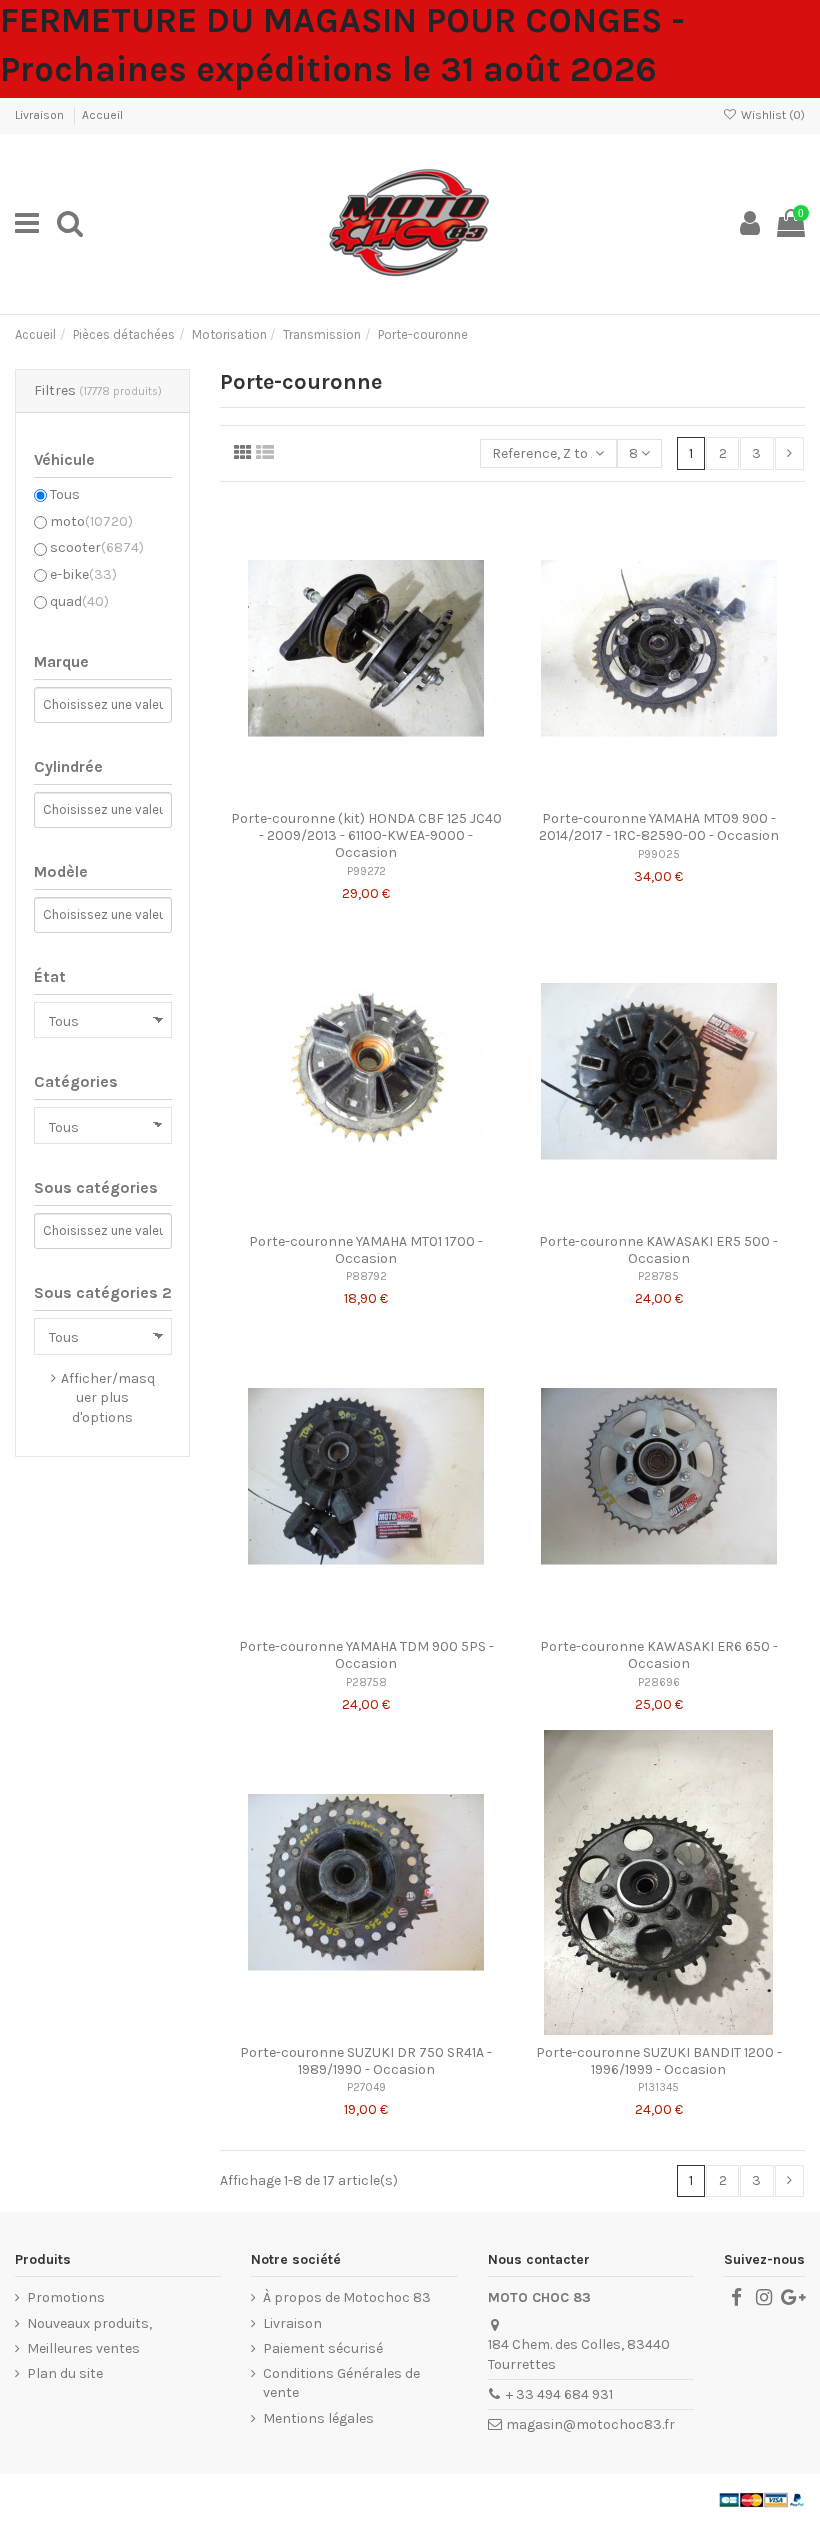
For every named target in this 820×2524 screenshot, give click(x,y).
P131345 (658, 2087)
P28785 (658, 1276)
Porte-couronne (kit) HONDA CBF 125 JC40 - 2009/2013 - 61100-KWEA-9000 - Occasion (366, 835)
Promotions (66, 2297)
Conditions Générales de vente (341, 2383)
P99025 (659, 854)
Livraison (41, 115)
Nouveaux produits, (89, 2323)
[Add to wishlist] (338, 794)
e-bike (83, 574)
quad (79, 601)
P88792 (366, 1276)
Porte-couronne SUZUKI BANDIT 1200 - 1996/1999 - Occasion (659, 2061)
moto (91, 521)
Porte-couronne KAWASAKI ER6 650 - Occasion (659, 1655)
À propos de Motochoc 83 (347, 2297)
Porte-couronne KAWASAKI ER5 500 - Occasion (658, 1250)
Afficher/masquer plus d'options (108, 1398)
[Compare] (366, 794)
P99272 (366, 871)
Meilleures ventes (83, 2348)
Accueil (102, 115)
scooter (97, 547)
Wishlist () (771, 115)
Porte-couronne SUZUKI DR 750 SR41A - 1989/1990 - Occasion (366, 2061)
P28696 (659, 1682)
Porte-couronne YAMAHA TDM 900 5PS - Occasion (366, 1655)
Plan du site (65, 2373)
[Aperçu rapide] (394, 794)
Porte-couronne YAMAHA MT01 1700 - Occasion (366, 1250)
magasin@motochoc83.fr (590, 2424)
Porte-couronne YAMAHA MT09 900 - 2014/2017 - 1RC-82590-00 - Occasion (659, 827)
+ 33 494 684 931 (559, 2394)
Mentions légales (318, 2418)
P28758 (366, 1682)
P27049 (366, 2087)
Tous (65, 494)
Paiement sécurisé (323, 2348)
